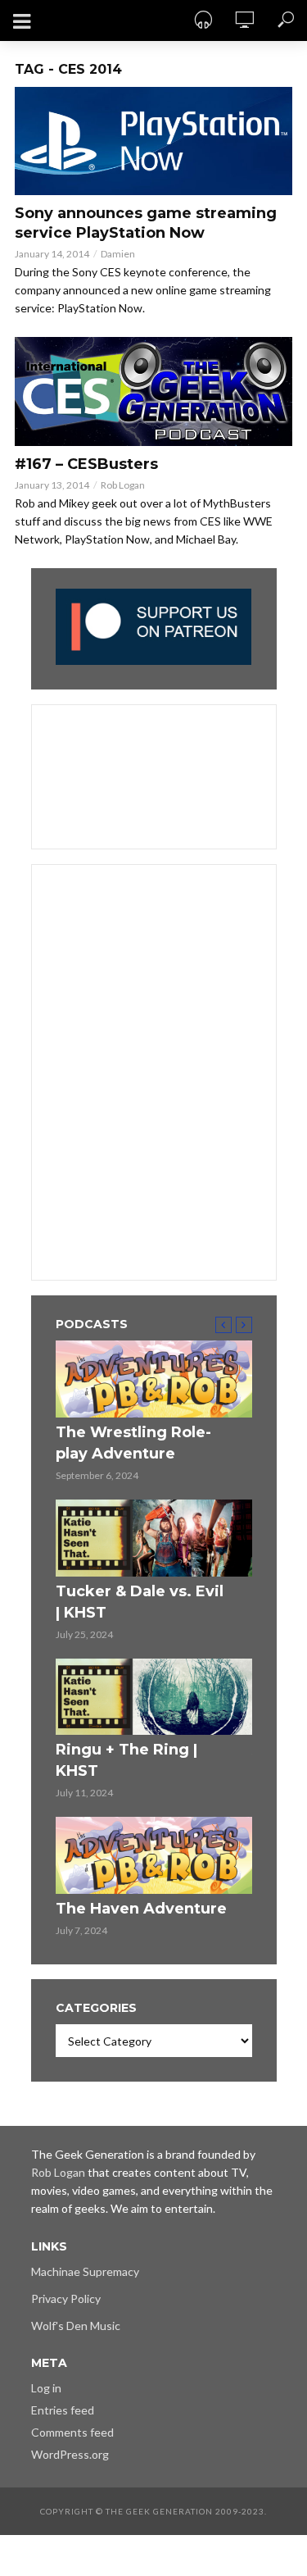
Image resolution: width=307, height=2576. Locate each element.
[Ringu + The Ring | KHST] (154, 1697)
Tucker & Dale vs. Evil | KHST (140, 1602)
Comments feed (72, 2432)
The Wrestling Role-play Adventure (133, 1443)
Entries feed (63, 2410)
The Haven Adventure (141, 1909)
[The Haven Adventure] (154, 1855)
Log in (46, 2388)
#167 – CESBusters (86, 464)
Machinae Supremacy (85, 2271)
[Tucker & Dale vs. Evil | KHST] (154, 1538)
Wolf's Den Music (76, 2326)
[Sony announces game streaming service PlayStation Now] (153, 141)
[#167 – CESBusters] (153, 391)
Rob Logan (123, 485)
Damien (118, 254)
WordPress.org (70, 2454)
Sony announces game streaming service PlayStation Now (146, 223)
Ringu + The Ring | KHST (126, 1760)
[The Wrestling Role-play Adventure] (154, 1379)
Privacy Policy (66, 2298)
